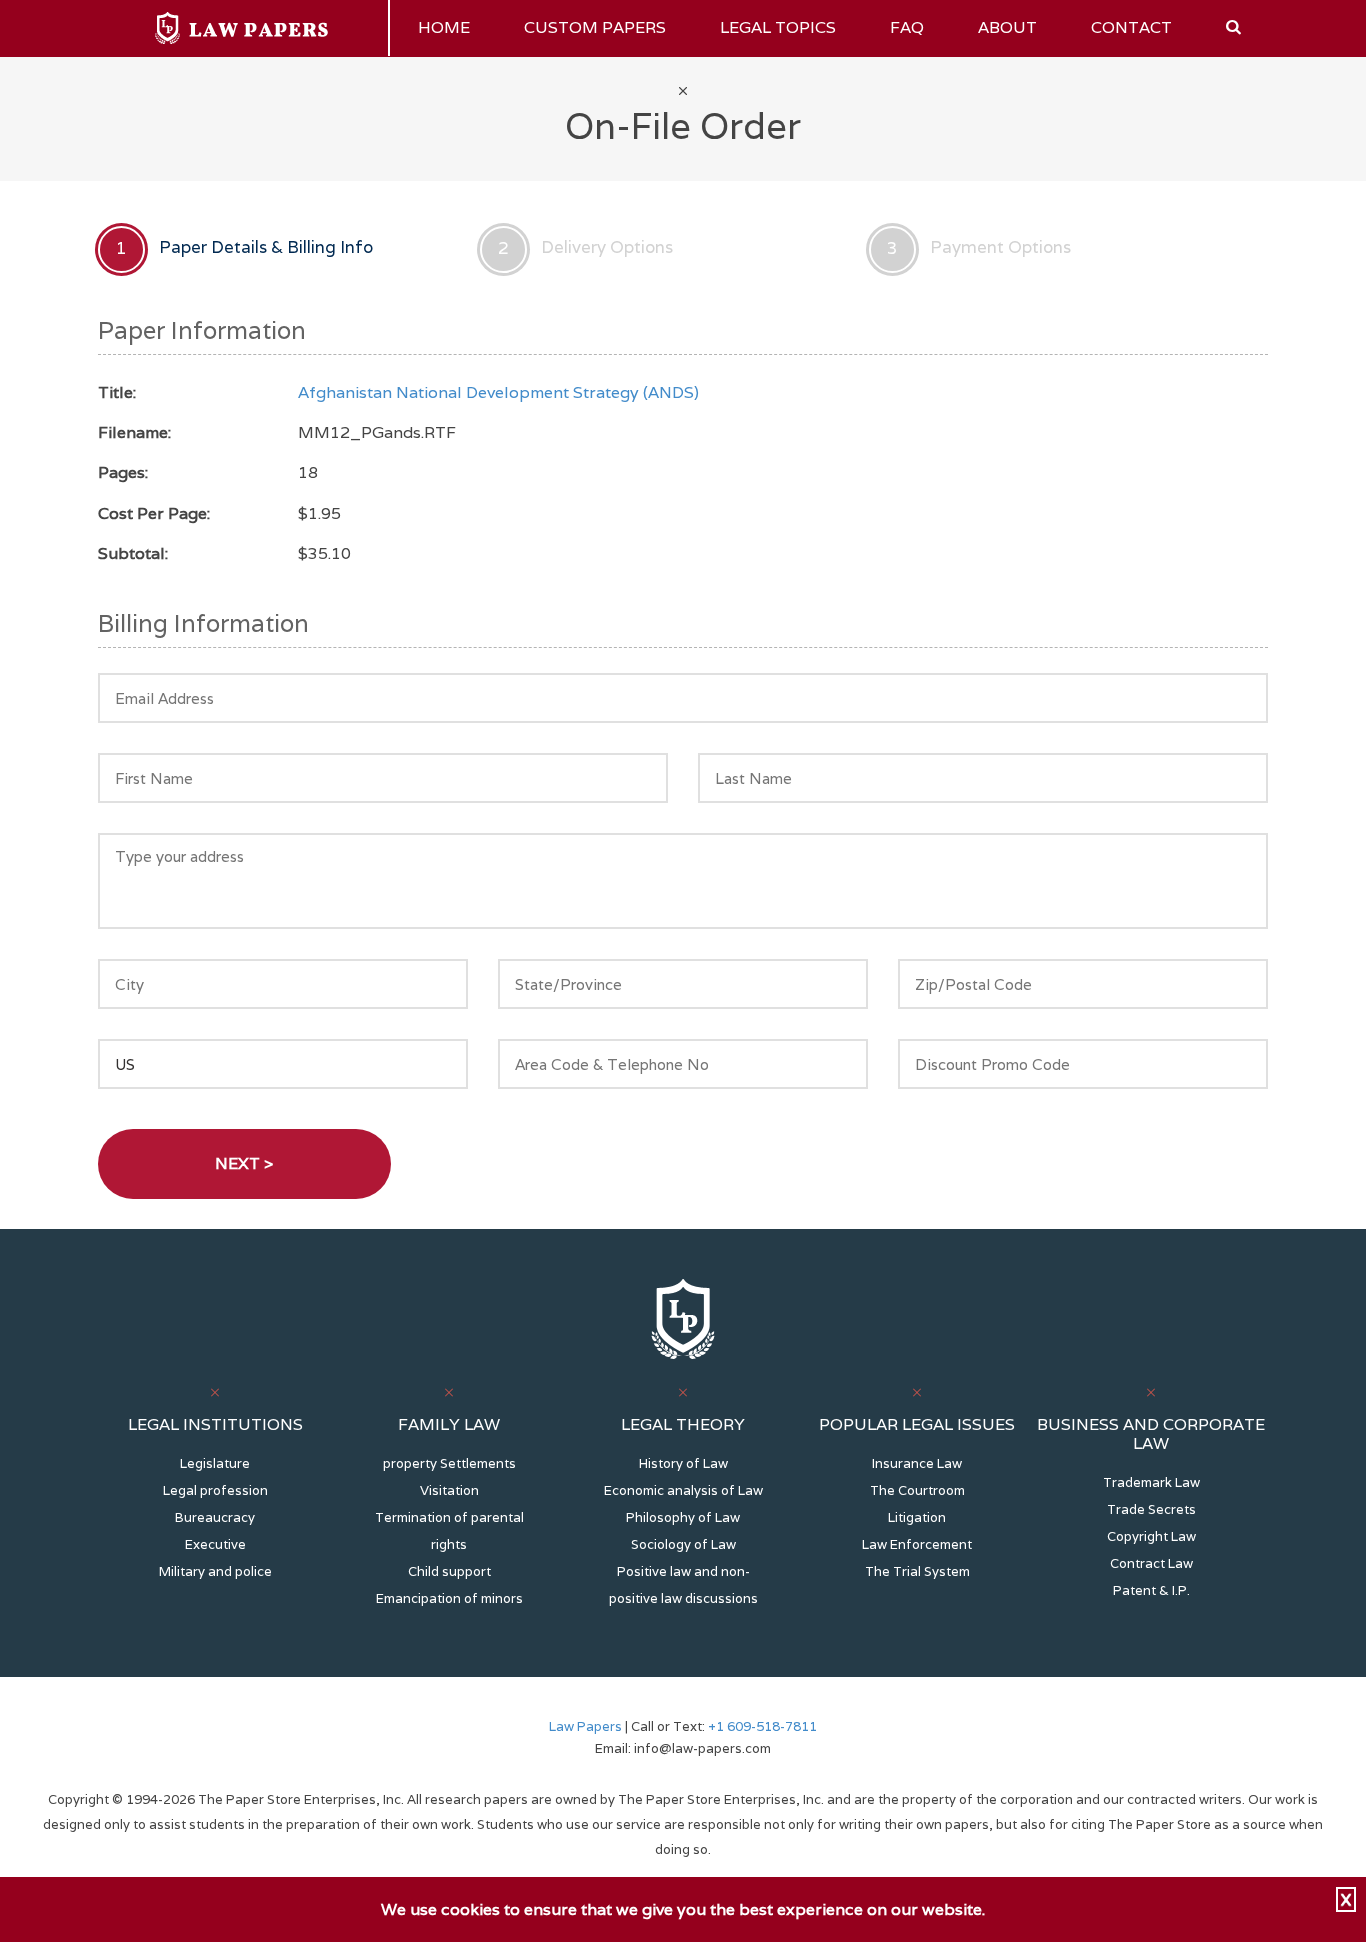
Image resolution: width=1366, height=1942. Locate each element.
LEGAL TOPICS (778, 27)
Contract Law (1151, 1563)
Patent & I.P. (1151, 1590)
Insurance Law (917, 1463)
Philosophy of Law (683, 1517)
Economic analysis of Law (683, 1490)
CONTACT (1131, 27)
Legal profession (215, 1490)
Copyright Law (1151, 1536)
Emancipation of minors (449, 1598)
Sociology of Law (683, 1544)
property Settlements (449, 1463)
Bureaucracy (215, 1517)
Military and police (215, 1571)
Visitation (449, 1490)
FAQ (907, 27)
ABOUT (1007, 27)
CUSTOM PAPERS (595, 27)
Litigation (917, 1517)
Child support (449, 1571)
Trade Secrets (1151, 1509)
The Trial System (917, 1571)
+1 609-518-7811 (761, 1726)
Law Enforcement (917, 1544)
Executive (215, 1544)
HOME (444, 27)
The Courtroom (917, 1490)
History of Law (683, 1463)
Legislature (215, 1463)
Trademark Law (1151, 1482)
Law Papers (585, 1726)
